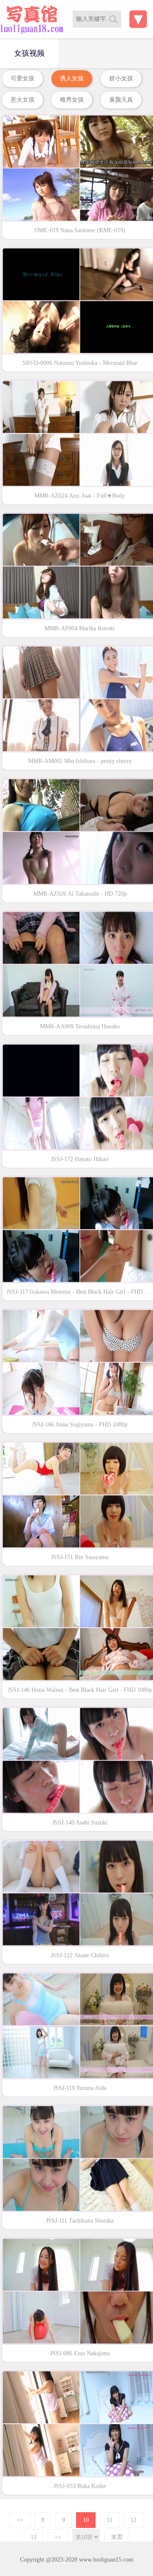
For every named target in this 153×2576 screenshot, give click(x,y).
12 (133, 2520)
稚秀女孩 (72, 100)
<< (20, 2520)
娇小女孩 (121, 78)
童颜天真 (121, 100)
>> (58, 2537)
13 (34, 2537)
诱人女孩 (72, 78)
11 (110, 2520)
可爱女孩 (23, 78)
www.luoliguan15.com (106, 2560)
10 (86, 2520)
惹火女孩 (23, 100)
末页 (117, 2537)
